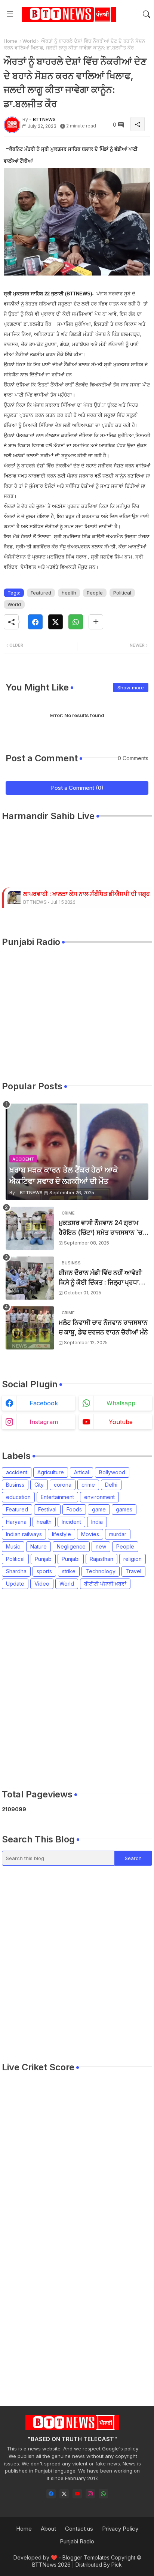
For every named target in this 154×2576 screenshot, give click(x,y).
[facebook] (51, 2494)
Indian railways (24, 1534)
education (18, 1497)
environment (99, 1497)
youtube (121, 1422)
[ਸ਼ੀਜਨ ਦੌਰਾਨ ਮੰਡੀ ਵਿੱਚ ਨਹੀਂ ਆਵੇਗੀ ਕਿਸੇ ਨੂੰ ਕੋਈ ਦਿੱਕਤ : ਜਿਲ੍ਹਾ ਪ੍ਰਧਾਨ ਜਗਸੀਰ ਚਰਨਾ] (30, 1278)
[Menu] (10, 14)
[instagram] (90, 2494)
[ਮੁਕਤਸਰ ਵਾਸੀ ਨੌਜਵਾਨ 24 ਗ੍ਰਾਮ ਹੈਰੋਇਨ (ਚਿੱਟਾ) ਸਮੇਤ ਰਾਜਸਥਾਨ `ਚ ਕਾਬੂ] (30, 1228)
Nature (38, 1546)
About (48, 2529)
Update (15, 1584)
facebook (44, 1403)
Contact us (79, 2529)
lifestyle (61, 1534)
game (99, 1509)
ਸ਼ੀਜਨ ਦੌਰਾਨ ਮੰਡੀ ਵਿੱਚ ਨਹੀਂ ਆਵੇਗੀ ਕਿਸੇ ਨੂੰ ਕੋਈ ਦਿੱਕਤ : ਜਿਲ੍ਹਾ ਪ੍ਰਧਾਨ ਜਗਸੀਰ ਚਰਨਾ (101, 1278)
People (95, 593)
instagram (44, 1422)
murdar (118, 1534)
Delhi (111, 1485)
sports (44, 1571)
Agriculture (51, 1472)
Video (42, 1584)
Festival (47, 1509)
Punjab (43, 1559)
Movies (90, 1534)
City (39, 1485)
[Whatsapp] (76, 622)
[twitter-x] (64, 2494)
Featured (41, 593)
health (69, 593)
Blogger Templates (86, 2557)
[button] (147, 14)
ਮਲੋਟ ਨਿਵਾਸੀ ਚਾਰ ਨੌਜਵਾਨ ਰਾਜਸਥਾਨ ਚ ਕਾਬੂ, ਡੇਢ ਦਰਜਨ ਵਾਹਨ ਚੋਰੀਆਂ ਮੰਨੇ (103, 1327)
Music (13, 1546)
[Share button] (96, 622)
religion (133, 1559)
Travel (133, 1571)
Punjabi (71, 1559)
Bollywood (112, 1472)
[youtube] (77, 2494)
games (124, 1509)
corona (63, 1485)
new (101, 1546)
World (29, 41)
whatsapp (121, 1403)
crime (88, 1485)
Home (10, 41)
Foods (74, 1509)
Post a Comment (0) (77, 788)
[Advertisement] (77, 1689)
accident (17, 1472)
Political (122, 593)
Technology (101, 1571)
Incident (71, 1522)
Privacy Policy (120, 2529)
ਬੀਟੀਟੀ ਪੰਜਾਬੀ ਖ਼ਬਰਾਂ (105, 1584)
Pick (117, 2565)
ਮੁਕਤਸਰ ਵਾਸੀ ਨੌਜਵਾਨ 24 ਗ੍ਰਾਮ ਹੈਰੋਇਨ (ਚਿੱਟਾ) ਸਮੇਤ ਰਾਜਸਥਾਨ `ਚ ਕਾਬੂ (101, 1228)
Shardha (16, 1571)
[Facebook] (35, 622)
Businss (15, 1485)
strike (69, 1571)
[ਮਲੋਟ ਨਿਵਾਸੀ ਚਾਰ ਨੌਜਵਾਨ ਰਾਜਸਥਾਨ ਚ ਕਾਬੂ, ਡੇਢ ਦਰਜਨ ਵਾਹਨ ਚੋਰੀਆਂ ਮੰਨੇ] (30, 1328)
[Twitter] (56, 622)
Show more (131, 687)
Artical (81, 1472)
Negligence (71, 1546)
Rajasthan (101, 1559)
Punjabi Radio (77, 2541)
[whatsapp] (103, 2494)
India (97, 1522)
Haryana (16, 1522)
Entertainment (57, 1497)
